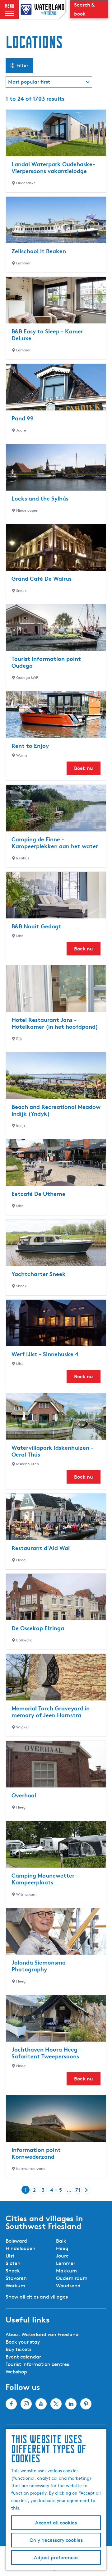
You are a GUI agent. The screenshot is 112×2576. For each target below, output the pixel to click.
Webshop (16, 2372)
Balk (61, 2241)
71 (78, 2190)
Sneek (13, 2271)
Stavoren (16, 2278)
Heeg (62, 2248)
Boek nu (84, 768)
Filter (22, 65)
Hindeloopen (21, 2248)
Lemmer (66, 2263)
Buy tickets (19, 2349)
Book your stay (23, 2342)
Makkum (66, 2271)
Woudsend (68, 2286)
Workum (15, 2286)
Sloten (13, 2263)
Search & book (84, 9)
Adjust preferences (56, 2558)
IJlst (10, 2256)
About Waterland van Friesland (42, 2334)
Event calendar (23, 2357)
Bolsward (16, 2241)
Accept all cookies (56, 2523)
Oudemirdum (72, 2278)
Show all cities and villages (37, 2297)
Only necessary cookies (56, 2540)
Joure (62, 2256)
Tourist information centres (37, 2364)
